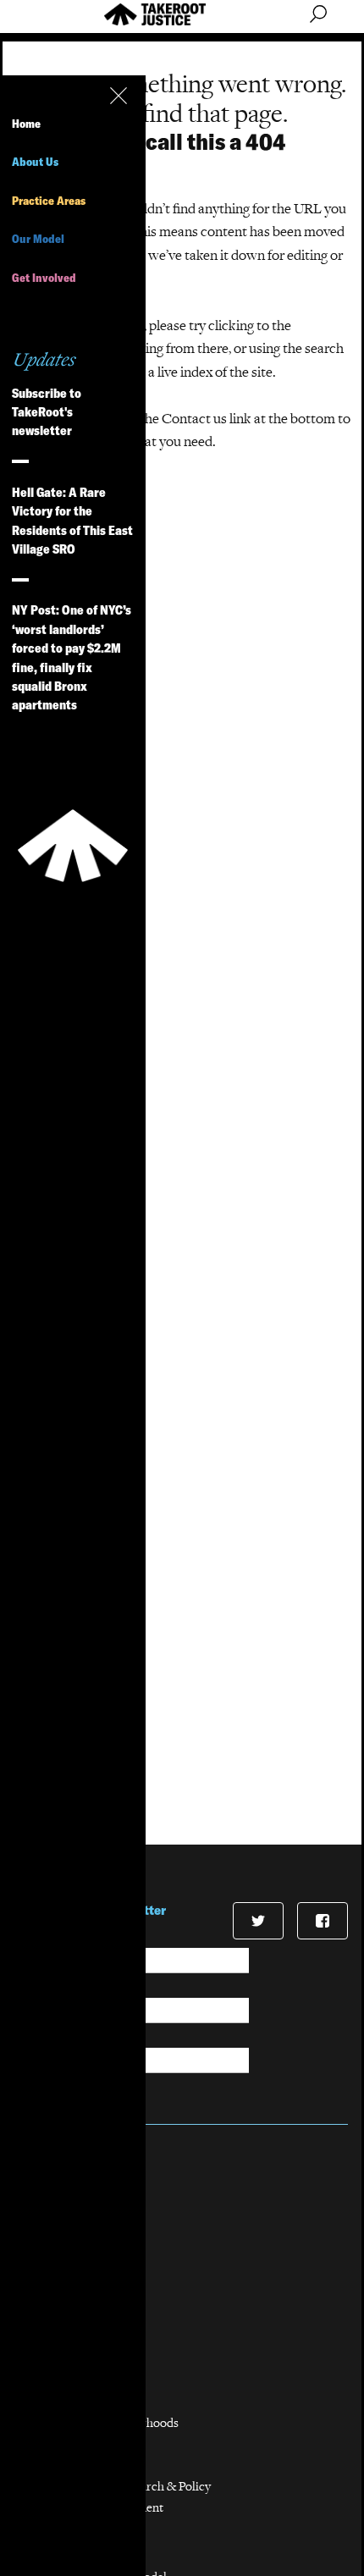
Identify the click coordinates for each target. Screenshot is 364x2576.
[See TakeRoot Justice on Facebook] (323, 1921)
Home (26, 124)
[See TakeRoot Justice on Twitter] (258, 1921)
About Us (35, 162)
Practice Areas (49, 201)
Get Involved (44, 278)
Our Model (38, 239)
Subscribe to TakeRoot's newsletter (47, 412)
